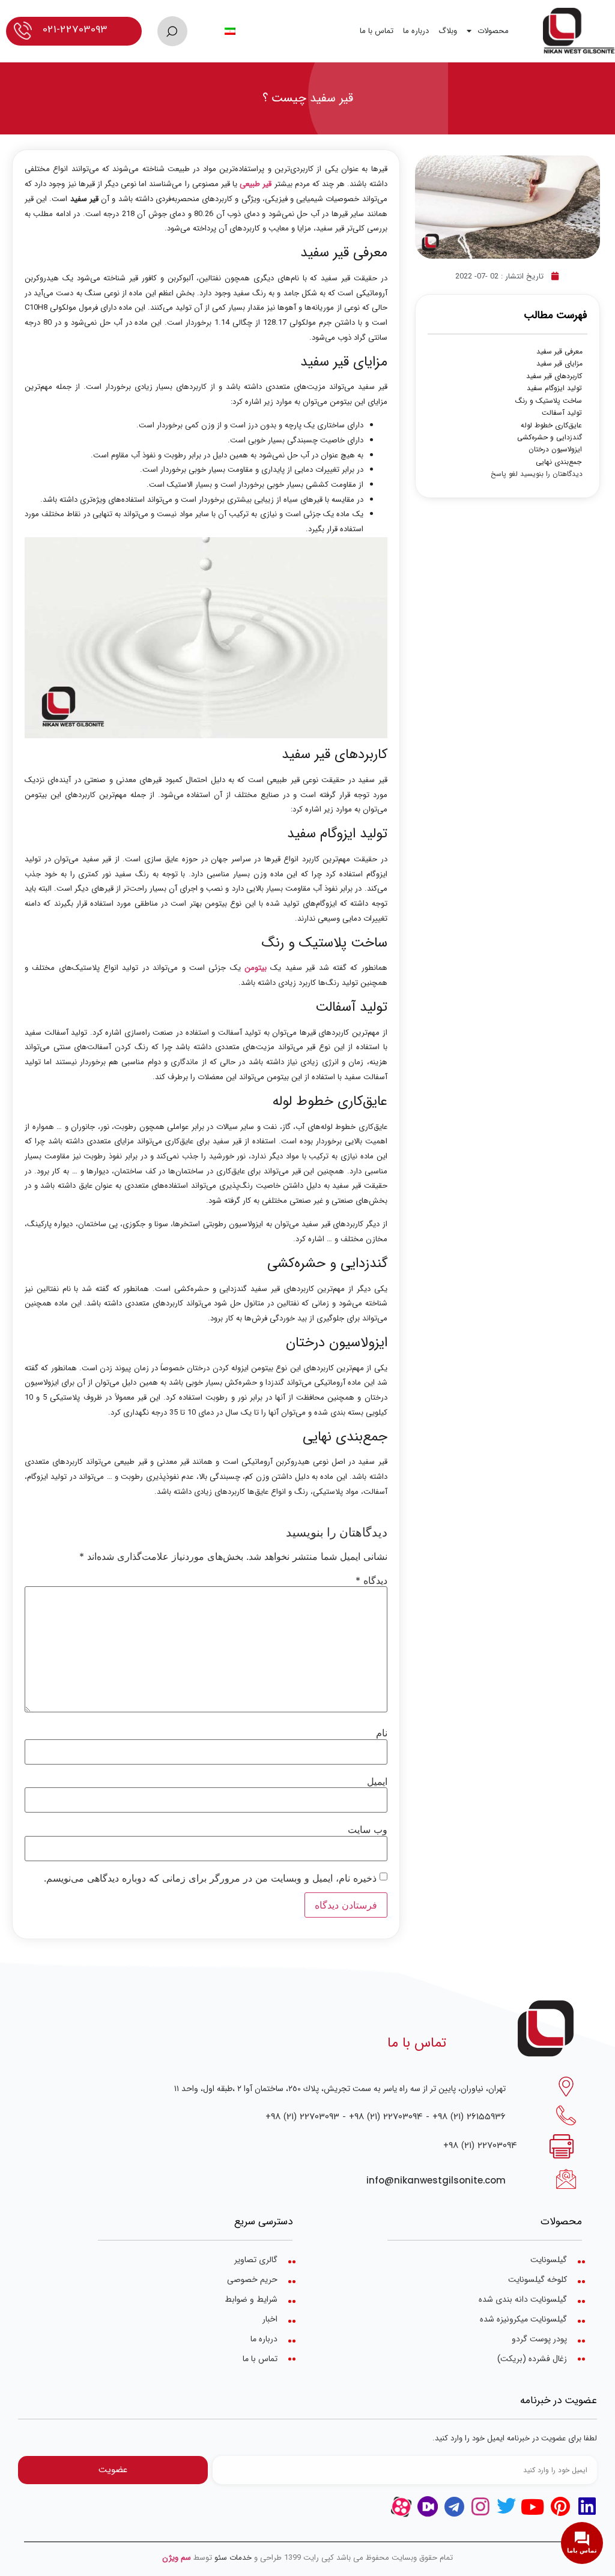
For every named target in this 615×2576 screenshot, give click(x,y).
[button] (172, 31)
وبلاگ (448, 31)
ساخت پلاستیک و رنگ (549, 401)
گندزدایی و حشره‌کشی (550, 438)
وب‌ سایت (368, 1829)
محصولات (493, 31)
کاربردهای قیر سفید (554, 376)
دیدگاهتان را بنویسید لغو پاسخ (537, 474)
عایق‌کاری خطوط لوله (551, 426)
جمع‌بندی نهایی (559, 462)
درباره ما (416, 31)
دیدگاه (371, 1580)
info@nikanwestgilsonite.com (436, 2180)
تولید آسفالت (562, 413)
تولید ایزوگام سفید (554, 388)
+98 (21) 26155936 (469, 2116)
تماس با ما (377, 31)
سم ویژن (177, 2558)
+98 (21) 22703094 (386, 2116)
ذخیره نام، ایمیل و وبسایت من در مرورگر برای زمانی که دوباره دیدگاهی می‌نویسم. (210, 1878)
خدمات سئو (233, 2558)
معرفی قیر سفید (559, 352)
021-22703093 (75, 29)
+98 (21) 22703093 (302, 2116)
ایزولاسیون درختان (555, 450)
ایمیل (377, 1781)
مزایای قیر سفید (559, 364)
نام (382, 1733)
